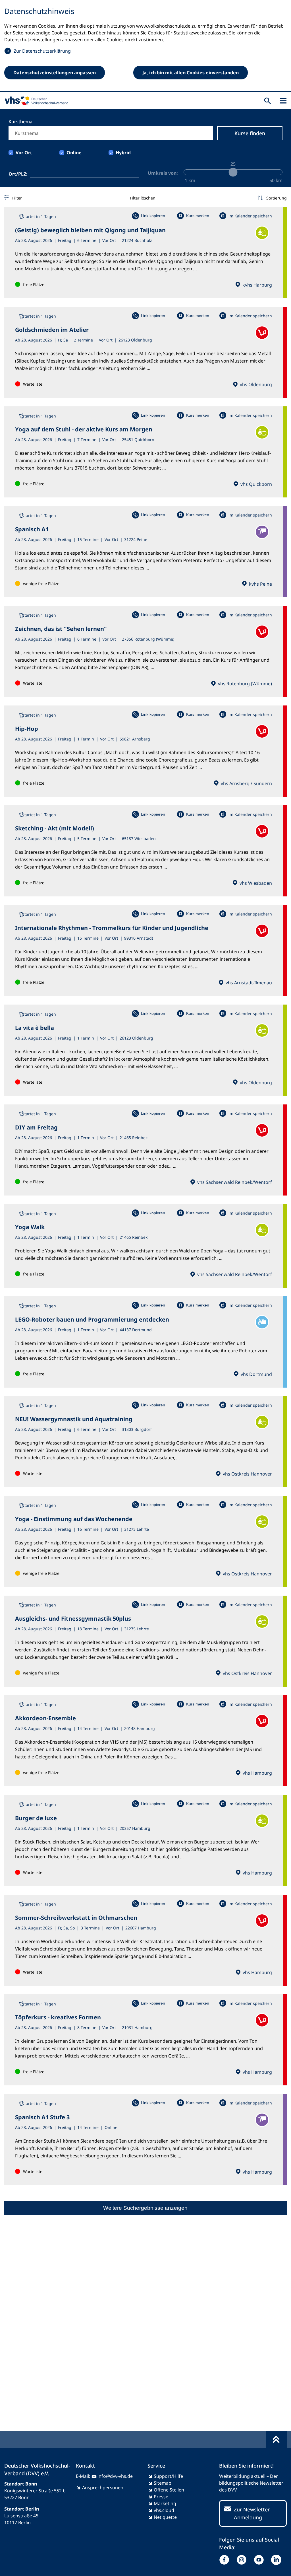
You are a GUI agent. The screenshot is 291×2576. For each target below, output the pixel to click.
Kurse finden (250, 133)
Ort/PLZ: (18, 174)
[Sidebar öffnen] (283, 101)
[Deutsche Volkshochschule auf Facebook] (225, 2560)
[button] (272, 198)
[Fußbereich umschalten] (276, 2439)
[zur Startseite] (35, 101)
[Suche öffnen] (268, 101)
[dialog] (145, 46)
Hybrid (123, 153)
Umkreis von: (163, 173)
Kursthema (20, 122)
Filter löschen (143, 198)
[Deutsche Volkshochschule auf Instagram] (243, 2560)
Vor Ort (24, 153)
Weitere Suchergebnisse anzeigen (145, 2208)
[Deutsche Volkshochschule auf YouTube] (260, 2560)
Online (74, 153)
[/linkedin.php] (278, 2560)
